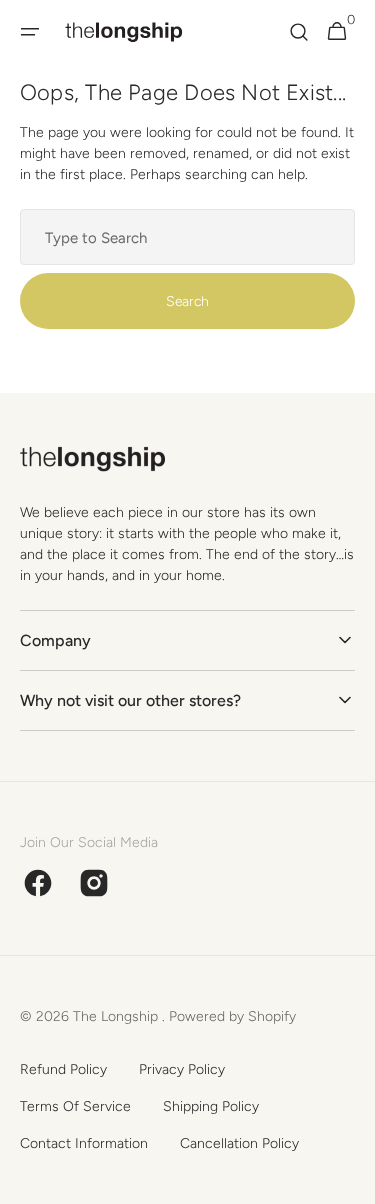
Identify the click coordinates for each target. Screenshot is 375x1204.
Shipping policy (211, 1106)
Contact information (84, 1143)
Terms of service (75, 1106)
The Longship (117, 1016)
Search (187, 301)
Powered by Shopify (232, 1016)
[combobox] (187, 237)
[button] (30, 32)
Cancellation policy (239, 1143)
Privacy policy (182, 1069)
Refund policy (63, 1069)
